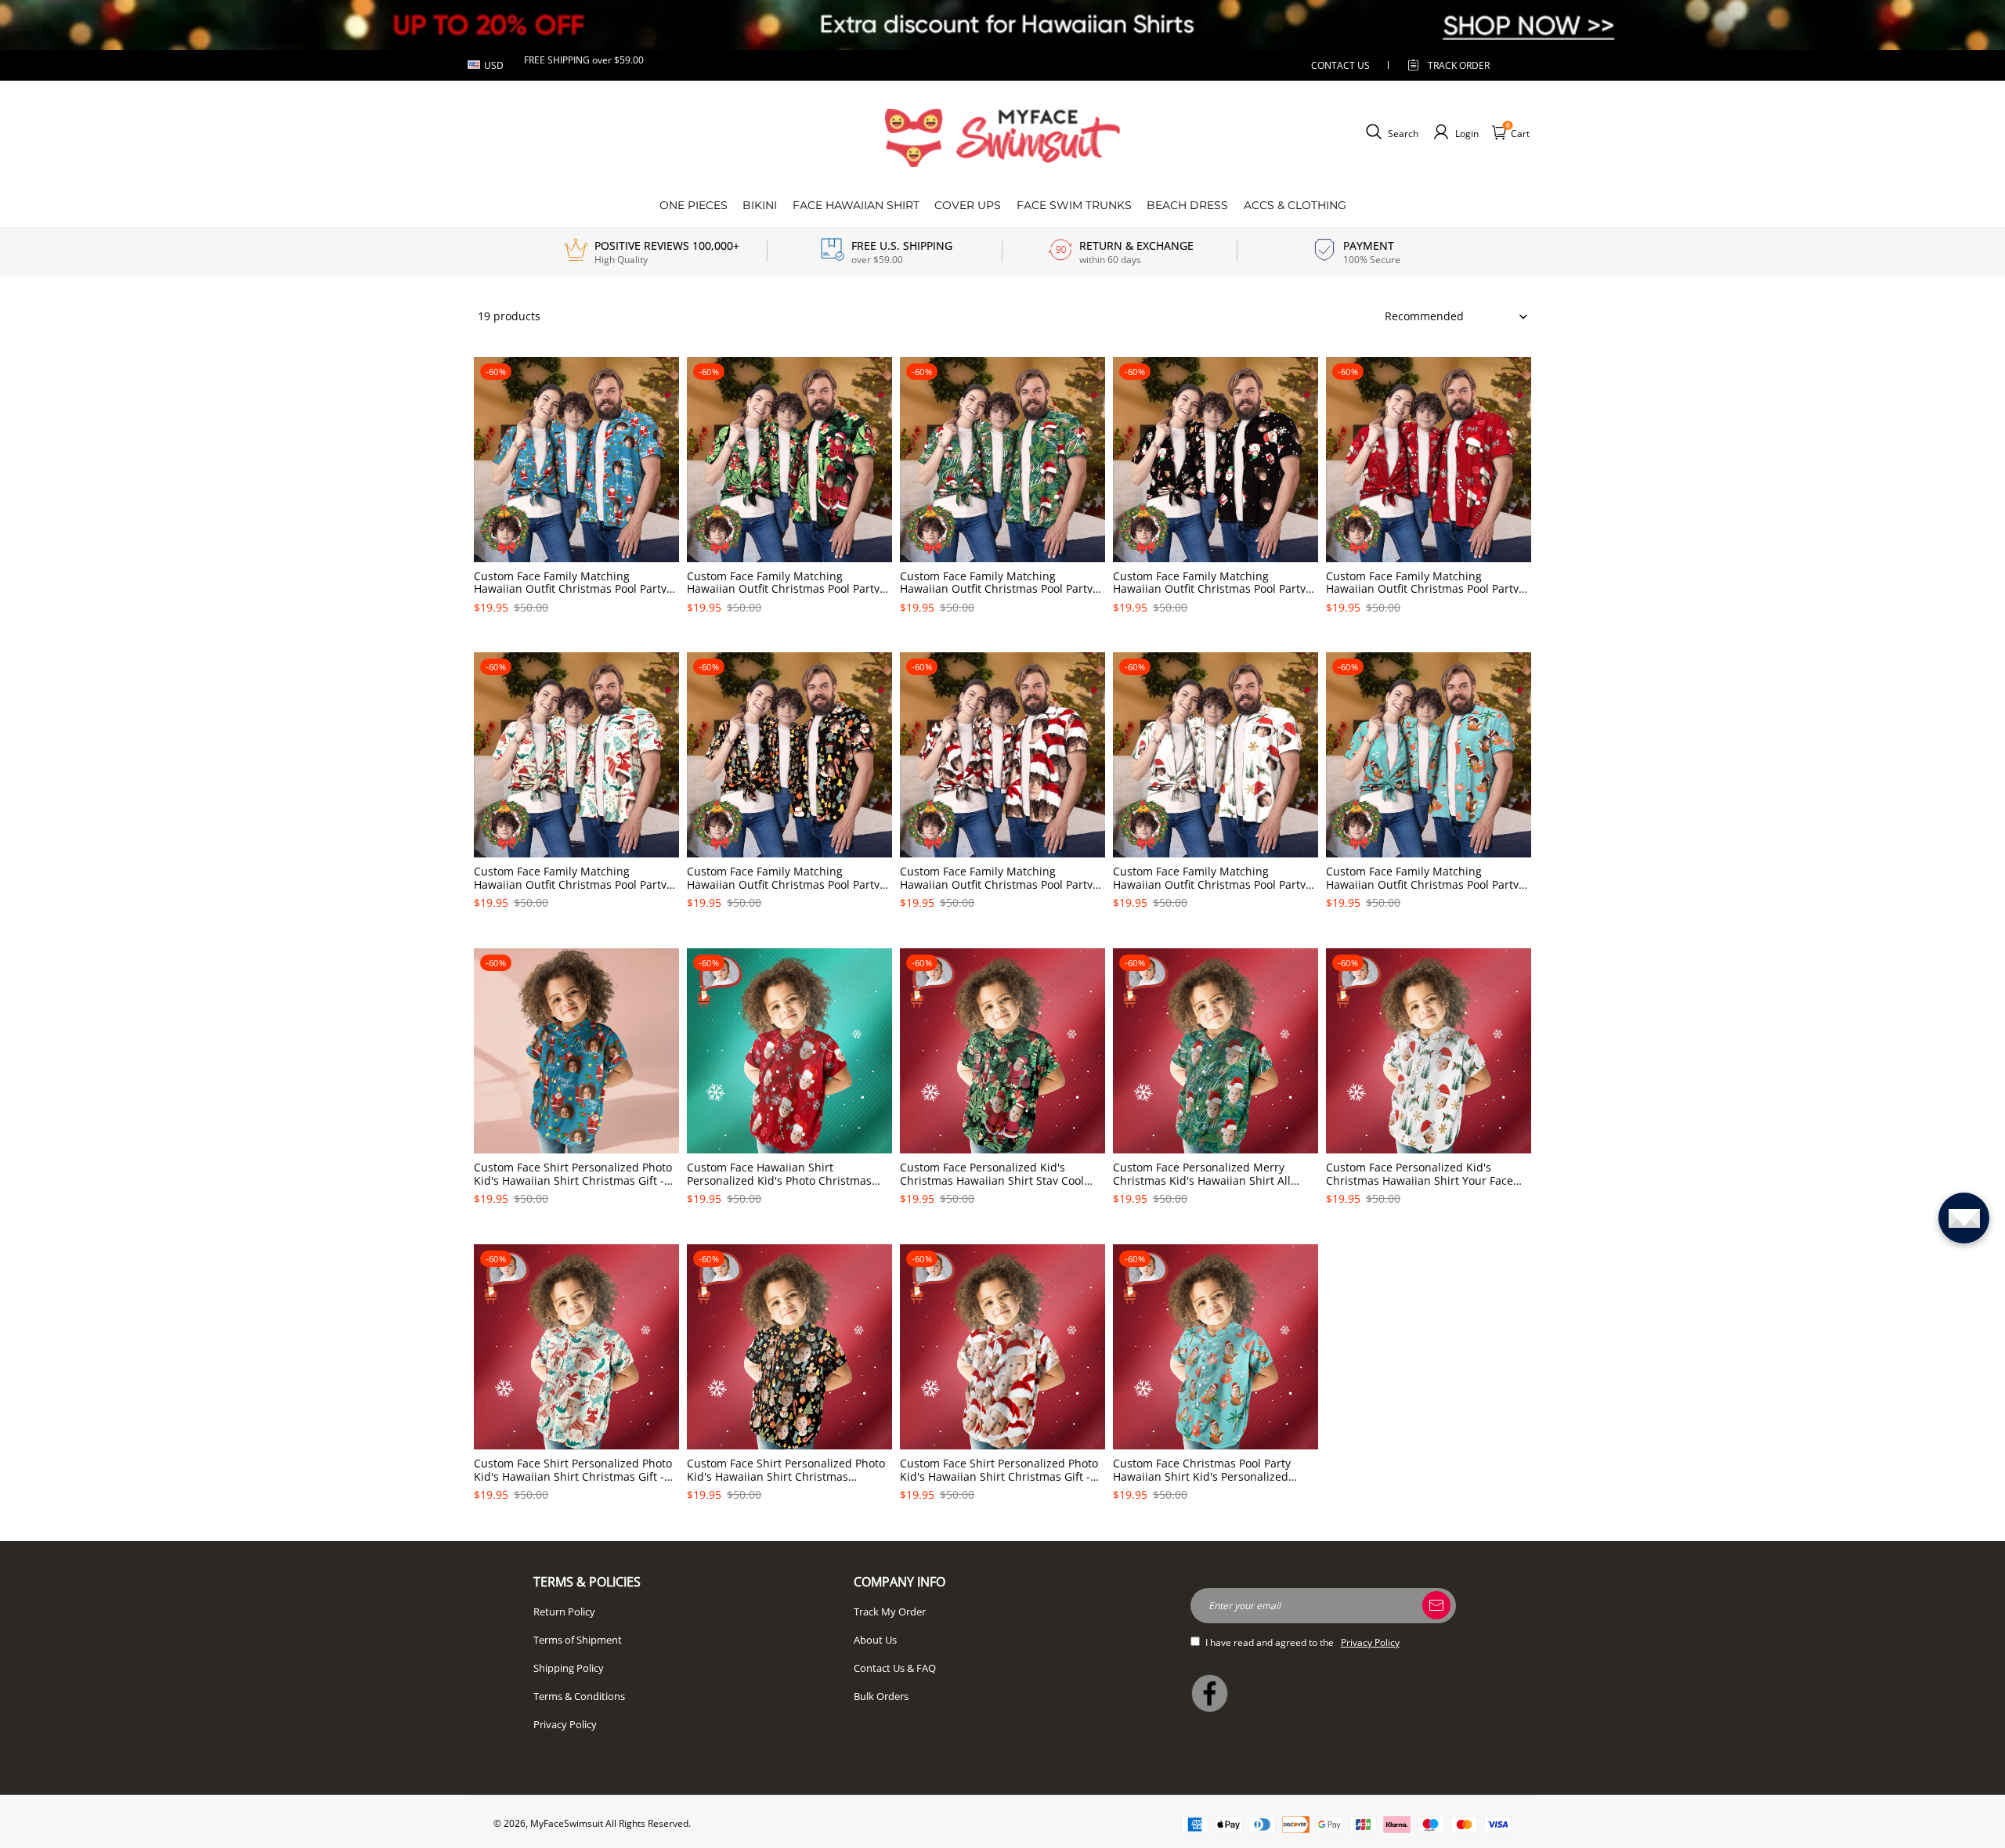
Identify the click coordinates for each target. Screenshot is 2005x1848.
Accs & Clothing (1295, 205)
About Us (875, 1640)
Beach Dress (1187, 205)
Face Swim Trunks (1074, 205)
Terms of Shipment (578, 1640)
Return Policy (564, 1612)
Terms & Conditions (579, 1696)
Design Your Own (577, 634)
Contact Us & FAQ (895, 1668)
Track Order (1459, 65)
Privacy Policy (565, 1724)
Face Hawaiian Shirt (856, 205)
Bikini (760, 205)
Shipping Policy (569, 1668)
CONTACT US (1340, 65)
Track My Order (890, 1612)
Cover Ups (968, 205)
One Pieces (694, 205)
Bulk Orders (881, 1696)
